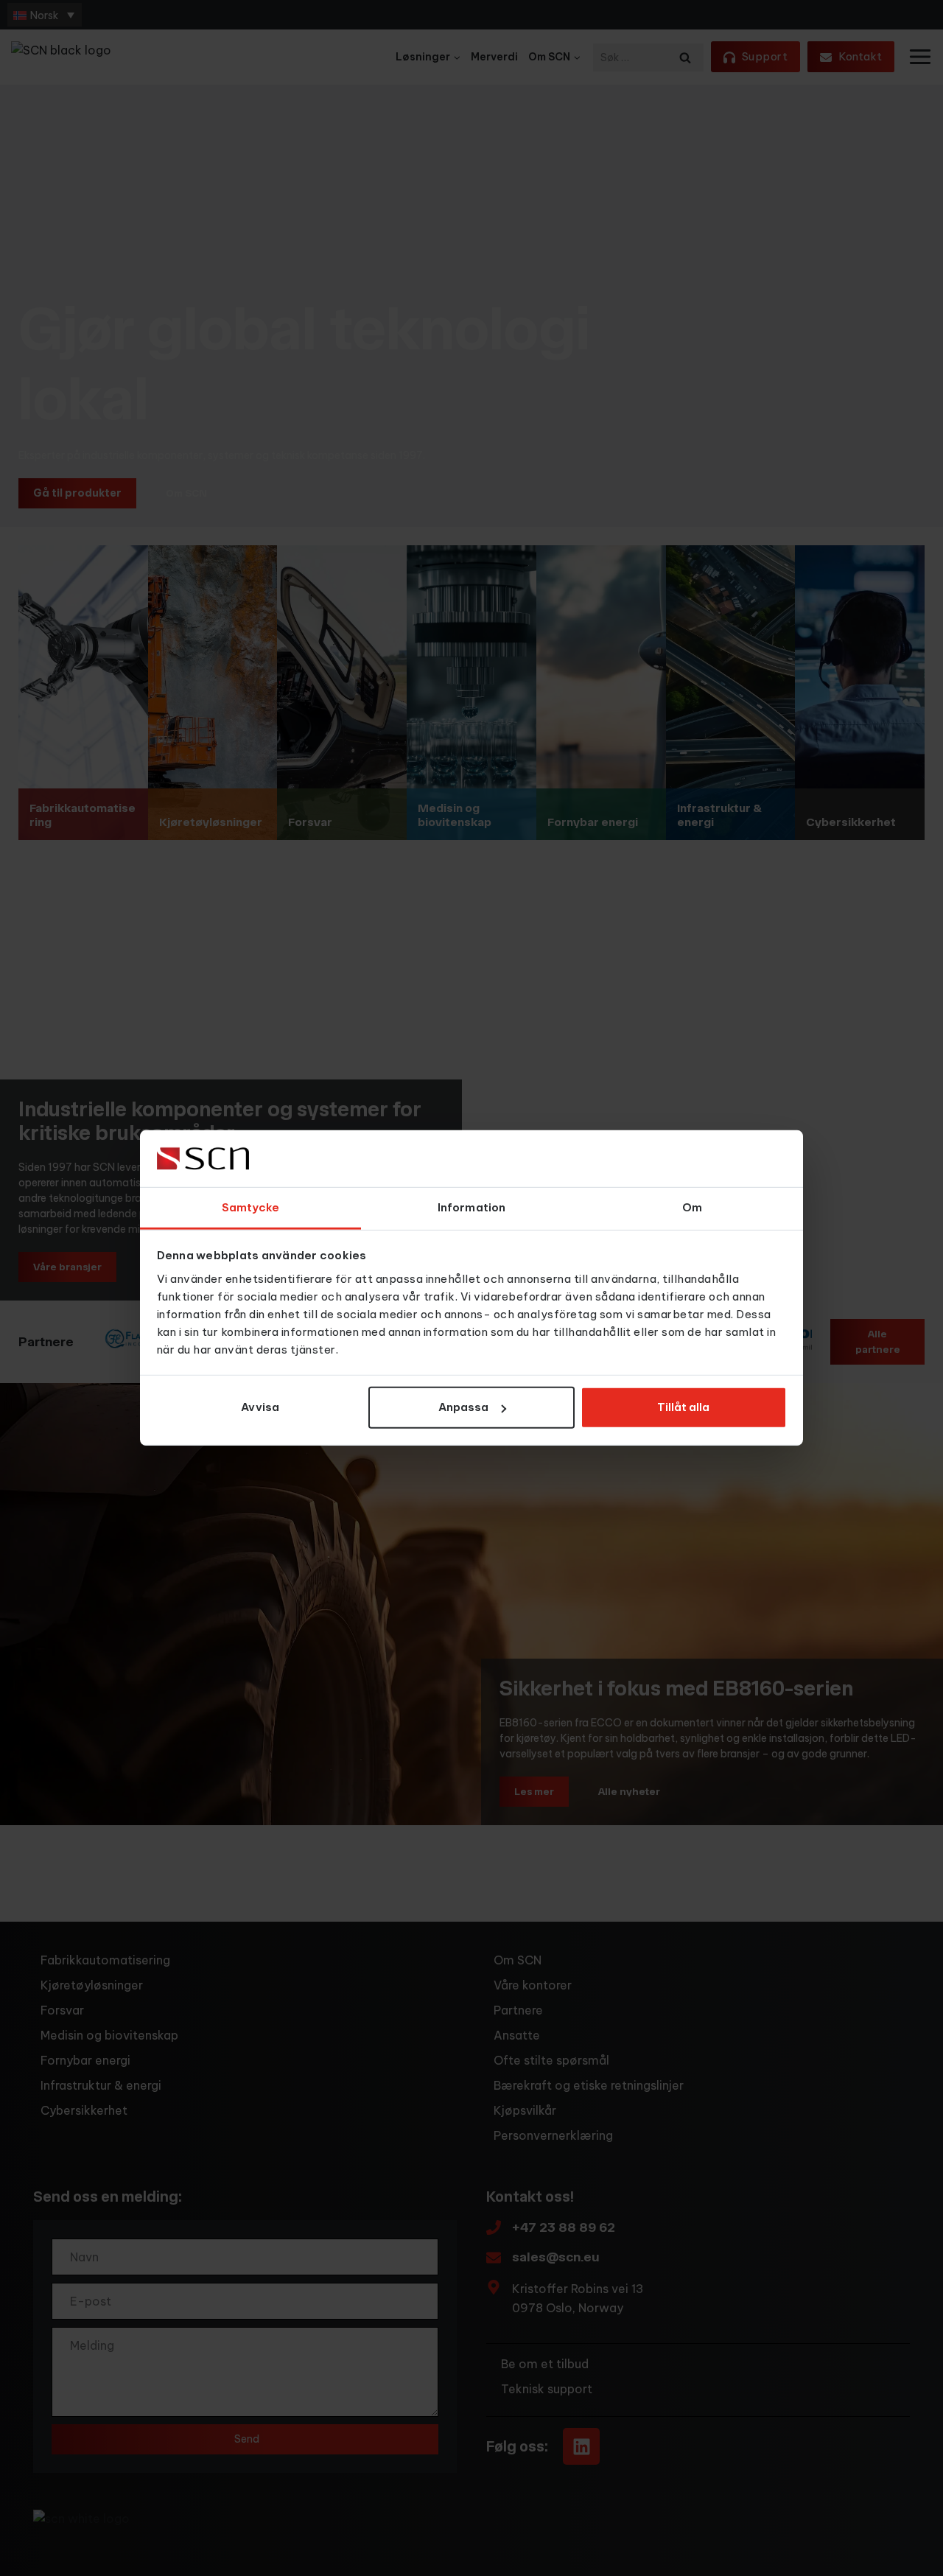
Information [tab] (471, 1207)
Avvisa (260, 1407)
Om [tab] (692, 1207)
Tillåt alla (683, 1407)
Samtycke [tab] (251, 1207)
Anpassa (463, 1407)
